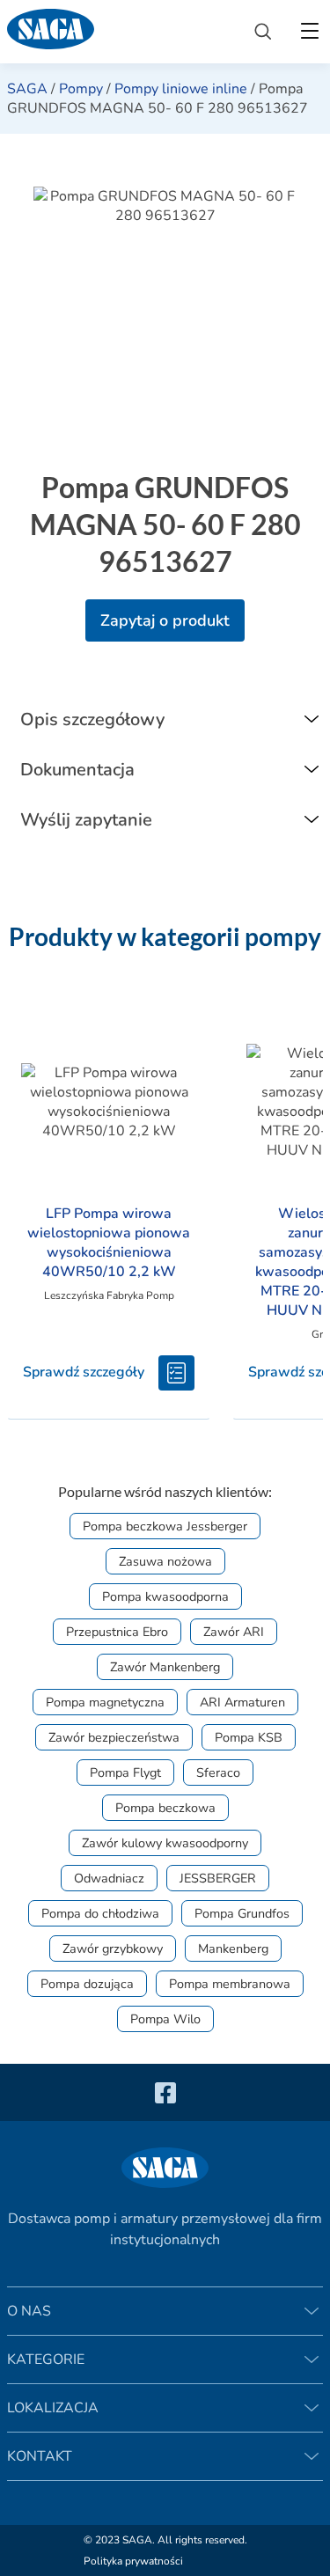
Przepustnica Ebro (117, 1632)
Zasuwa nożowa (165, 1561)
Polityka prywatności (133, 2561)
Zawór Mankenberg (165, 1667)
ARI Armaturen (242, 1702)
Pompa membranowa (230, 1984)
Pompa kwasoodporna (165, 1596)
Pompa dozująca (87, 1984)
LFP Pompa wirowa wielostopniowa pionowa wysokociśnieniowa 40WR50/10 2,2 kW (109, 1243)
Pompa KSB (249, 1737)
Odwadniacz (109, 1878)
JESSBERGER (218, 1878)
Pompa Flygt (125, 1772)
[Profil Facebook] (165, 2092)
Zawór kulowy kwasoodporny (165, 1843)
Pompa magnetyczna (105, 1702)
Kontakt (40, 2456)
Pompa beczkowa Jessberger (165, 1526)
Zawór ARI (234, 1632)
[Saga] (117, 32)
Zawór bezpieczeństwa (114, 1737)
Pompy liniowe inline (181, 89)
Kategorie (46, 2359)
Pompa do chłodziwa (100, 1913)
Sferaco (218, 1772)
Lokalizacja (53, 2408)
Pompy (81, 89)
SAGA (27, 89)
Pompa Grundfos (242, 1913)
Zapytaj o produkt (165, 620)
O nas (29, 2311)
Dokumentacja (77, 770)
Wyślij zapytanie (86, 820)
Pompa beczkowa (165, 1808)
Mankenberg (233, 1949)
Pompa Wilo (165, 2019)
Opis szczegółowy (92, 719)
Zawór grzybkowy (113, 1949)
